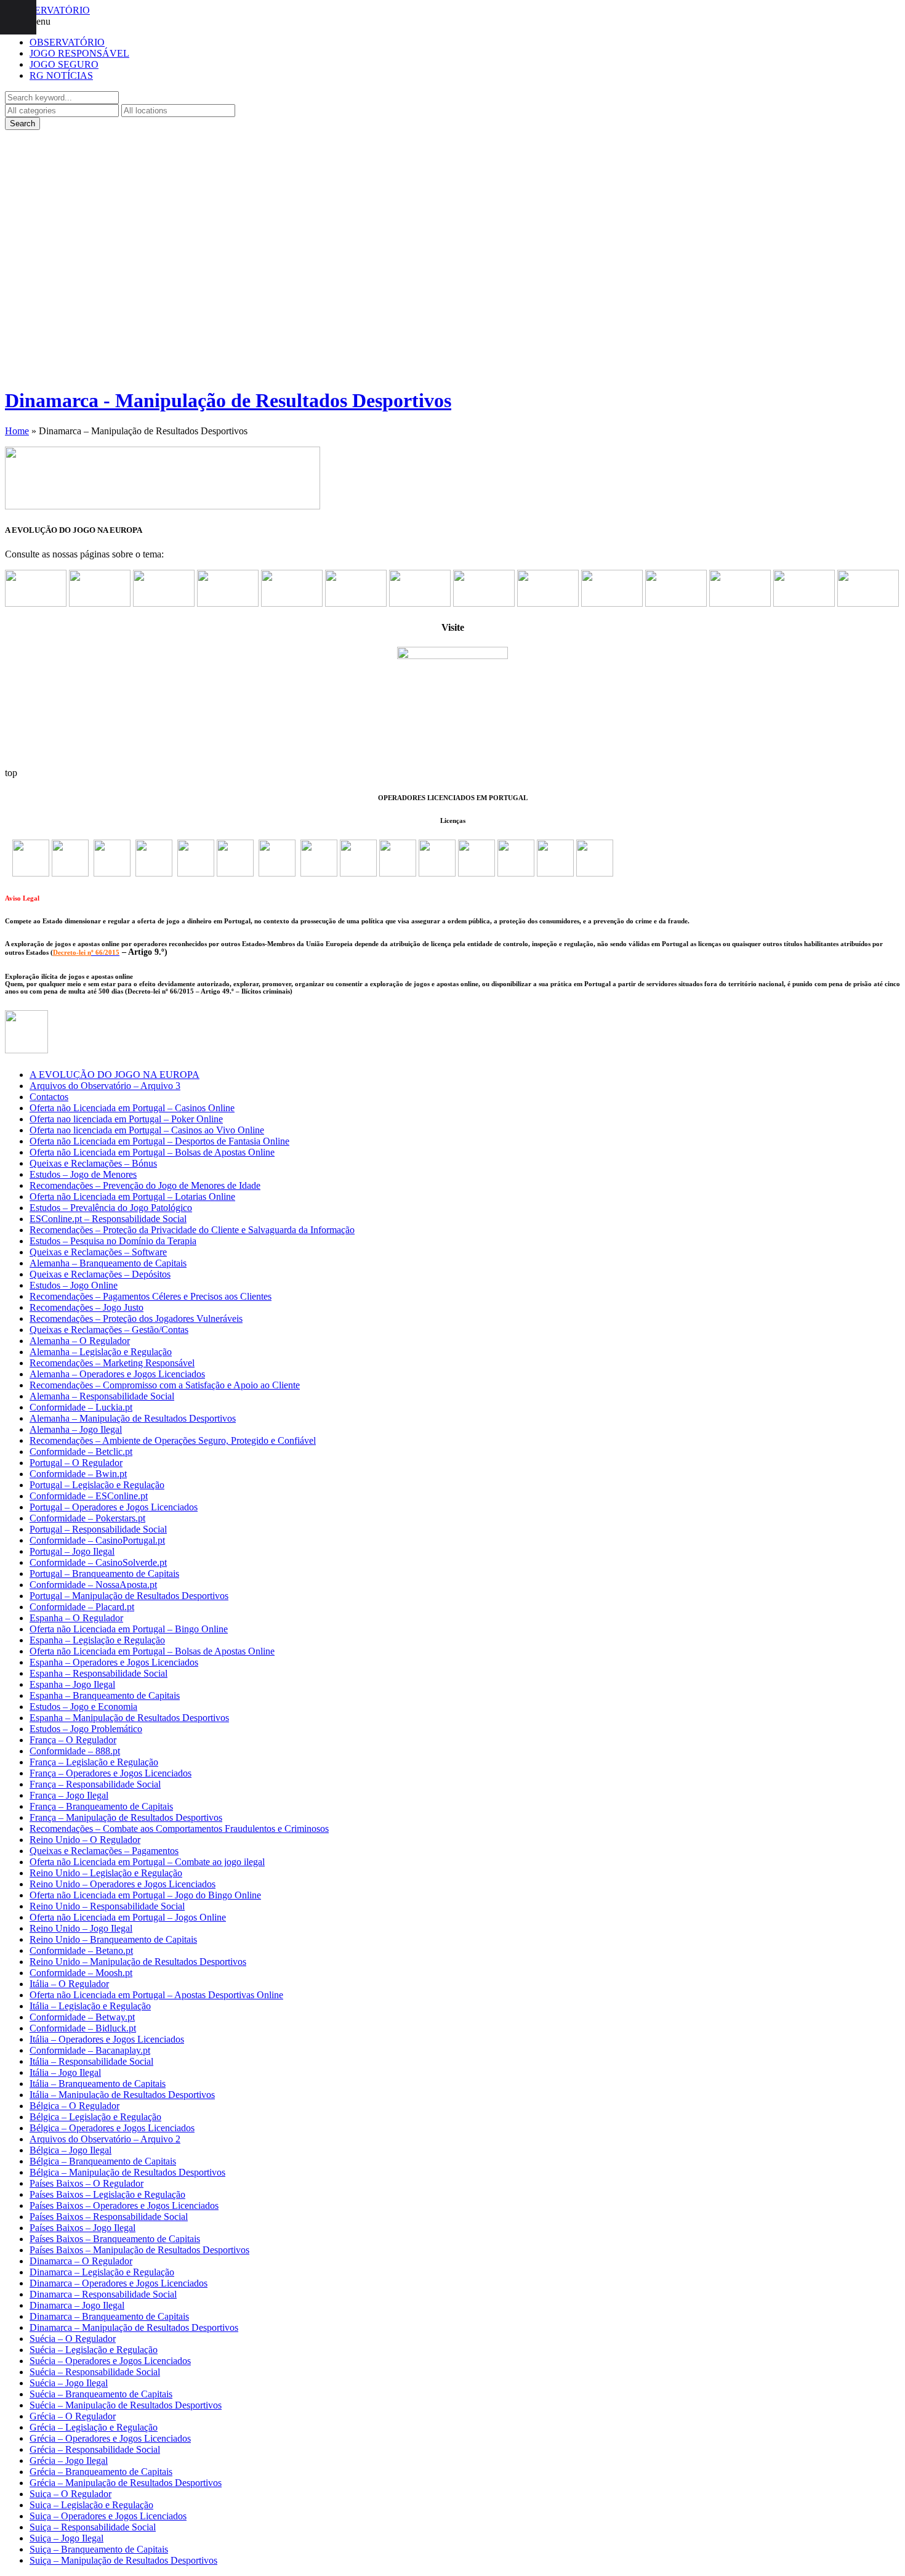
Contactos (49, 1097)
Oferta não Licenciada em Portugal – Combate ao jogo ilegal (147, 1862)
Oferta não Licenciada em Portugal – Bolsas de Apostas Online (152, 1152)
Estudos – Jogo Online (74, 1285)
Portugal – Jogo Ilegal (72, 1551)
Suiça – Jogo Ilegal (66, 2538)
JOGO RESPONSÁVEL (79, 53)
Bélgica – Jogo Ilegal (70, 2150)
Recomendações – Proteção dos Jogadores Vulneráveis (136, 1318)
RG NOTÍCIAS (61, 75)
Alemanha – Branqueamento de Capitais (108, 1263)
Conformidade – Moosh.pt (81, 1973)
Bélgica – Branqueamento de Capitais (103, 2161)
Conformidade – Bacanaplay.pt (90, 2050)
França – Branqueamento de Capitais (101, 1806)
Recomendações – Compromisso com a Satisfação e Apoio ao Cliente (165, 1385)
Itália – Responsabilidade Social (91, 2061)
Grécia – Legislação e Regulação (94, 2427)
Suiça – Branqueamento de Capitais (99, 2549)
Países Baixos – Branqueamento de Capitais (115, 2239)
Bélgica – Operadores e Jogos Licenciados (112, 2128)
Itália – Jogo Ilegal (65, 2072)
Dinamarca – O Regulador (81, 2261)
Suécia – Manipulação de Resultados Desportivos (126, 2405)
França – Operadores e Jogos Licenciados (111, 1773)
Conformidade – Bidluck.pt (83, 2028)
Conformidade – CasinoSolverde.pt (98, 1562)
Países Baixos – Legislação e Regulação (107, 2194)
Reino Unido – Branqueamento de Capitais (113, 1939)
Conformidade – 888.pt (75, 1751)
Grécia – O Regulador (73, 2416)
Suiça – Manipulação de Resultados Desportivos (123, 2560)
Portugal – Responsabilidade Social (98, 1529)
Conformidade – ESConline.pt (89, 1496)
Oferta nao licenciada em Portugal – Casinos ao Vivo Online (147, 1130)
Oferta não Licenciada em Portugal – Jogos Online (128, 1917)
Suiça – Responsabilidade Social (93, 2527)
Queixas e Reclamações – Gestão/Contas (109, 1330)
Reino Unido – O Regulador (85, 1840)
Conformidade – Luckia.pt (81, 1407)
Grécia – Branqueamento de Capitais (101, 2472)
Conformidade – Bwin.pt (78, 1474)
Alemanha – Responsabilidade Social (102, 1396)
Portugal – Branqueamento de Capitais (104, 1574)
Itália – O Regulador (69, 1984)
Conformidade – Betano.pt (81, 1950)
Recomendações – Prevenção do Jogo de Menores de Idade (145, 1185)
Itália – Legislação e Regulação (90, 2006)
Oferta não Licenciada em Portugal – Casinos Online (132, 1108)
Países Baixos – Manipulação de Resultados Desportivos (139, 2250)
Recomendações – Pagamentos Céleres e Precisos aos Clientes (151, 1296)
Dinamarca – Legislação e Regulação (102, 2272)
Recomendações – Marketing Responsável (112, 1363)
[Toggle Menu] (18, 17)
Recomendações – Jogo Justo (86, 1307)
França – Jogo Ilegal (69, 1795)
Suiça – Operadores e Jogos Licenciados (108, 2516)
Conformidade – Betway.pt (82, 2017)
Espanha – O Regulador (76, 1618)
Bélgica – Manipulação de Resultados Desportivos (127, 2172)
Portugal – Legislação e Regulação (97, 1485)
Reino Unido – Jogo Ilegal (81, 1928)
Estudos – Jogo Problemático (86, 1729)
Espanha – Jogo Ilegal (72, 1684)
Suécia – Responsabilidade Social (95, 2372)
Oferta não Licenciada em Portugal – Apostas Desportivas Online (156, 1995)
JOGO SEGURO (64, 64)
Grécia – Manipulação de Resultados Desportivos (126, 2483)
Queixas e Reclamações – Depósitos (100, 1274)
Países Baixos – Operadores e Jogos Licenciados (124, 2205)
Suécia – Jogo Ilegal (69, 2383)
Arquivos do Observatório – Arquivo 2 (105, 2139)
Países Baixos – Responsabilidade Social (109, 2217)
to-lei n (81, 952)
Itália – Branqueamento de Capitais (98, 2084)
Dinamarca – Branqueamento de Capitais (109, 2316)
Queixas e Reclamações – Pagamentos (104, 1851)
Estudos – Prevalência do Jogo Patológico (111, 1208)
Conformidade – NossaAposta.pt (93, 1585)
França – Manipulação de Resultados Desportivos (126, 1817)
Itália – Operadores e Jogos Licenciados (107, 2039)
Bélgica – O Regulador (74, 2106)
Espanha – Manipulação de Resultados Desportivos (129, 1718)
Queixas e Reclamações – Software (98, 1252)
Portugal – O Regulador (76, 1463)
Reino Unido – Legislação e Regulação (106, 1873)
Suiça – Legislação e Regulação (91, 2505)
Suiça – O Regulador (70, 2494)
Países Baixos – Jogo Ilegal (82, 2228)
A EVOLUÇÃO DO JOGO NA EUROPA (115, 1075)
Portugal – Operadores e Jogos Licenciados (114, 1507)
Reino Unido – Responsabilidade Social (107, 1906)
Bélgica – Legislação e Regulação (95, 2117)
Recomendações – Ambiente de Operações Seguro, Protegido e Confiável (173, 1440)
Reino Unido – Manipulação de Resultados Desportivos (138, 1962)
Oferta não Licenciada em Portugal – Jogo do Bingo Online (145, 1895)
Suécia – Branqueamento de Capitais (101, 2394)
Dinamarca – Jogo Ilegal (77, 2305)
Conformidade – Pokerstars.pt (87, 1518)
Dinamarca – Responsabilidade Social (103, 2294)
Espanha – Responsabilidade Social (99, 1673)
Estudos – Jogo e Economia (83, 1707)
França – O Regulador (73, 1740)
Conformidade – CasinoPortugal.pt (97, 1540)
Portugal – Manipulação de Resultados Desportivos (129, 1596)
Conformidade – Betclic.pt (81, 1452)
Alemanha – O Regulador (80, 1341)
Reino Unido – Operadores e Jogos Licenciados (123, 1884)
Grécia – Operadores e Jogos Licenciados (110, 2438)
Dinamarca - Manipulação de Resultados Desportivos (228, 400)
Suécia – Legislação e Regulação (94, 2350)
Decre (62, 952)
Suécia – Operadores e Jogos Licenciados (110, 2361)
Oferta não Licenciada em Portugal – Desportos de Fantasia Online (159, 1141)
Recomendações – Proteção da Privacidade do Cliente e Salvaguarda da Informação (192, 1230)
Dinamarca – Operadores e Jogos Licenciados (119, 2283)
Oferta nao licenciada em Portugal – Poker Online (126, 1119)
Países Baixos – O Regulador (86, 2183)
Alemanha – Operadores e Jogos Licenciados (117, 1374)
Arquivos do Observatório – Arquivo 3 (105, 1086)
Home (17, 431)
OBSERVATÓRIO (67, 42)
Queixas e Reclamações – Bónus (93, 1163)
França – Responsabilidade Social (95, 1784)
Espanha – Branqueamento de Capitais (105, 1695)
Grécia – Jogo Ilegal (69, 2461)
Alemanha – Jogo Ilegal (76, 1429)
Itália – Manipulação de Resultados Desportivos (122, 2095)
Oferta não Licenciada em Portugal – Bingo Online (129, 1629)
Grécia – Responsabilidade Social (95, 2449)
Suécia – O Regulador (73, 2339)
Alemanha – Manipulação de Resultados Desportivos (133, 1418)
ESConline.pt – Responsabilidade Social (108, 1219)
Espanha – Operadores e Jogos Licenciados (114, 1662)
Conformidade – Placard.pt (82, 1607)
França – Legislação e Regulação (94, 1762)
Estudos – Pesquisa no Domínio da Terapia (113, 1241)
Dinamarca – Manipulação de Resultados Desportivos (134, 2327)
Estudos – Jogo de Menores (83, 1174)
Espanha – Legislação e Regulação (97, 1640)
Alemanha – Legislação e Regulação (101, 1352)
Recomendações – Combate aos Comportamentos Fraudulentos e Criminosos (179, 1829)
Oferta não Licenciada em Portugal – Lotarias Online (132, 1197)
